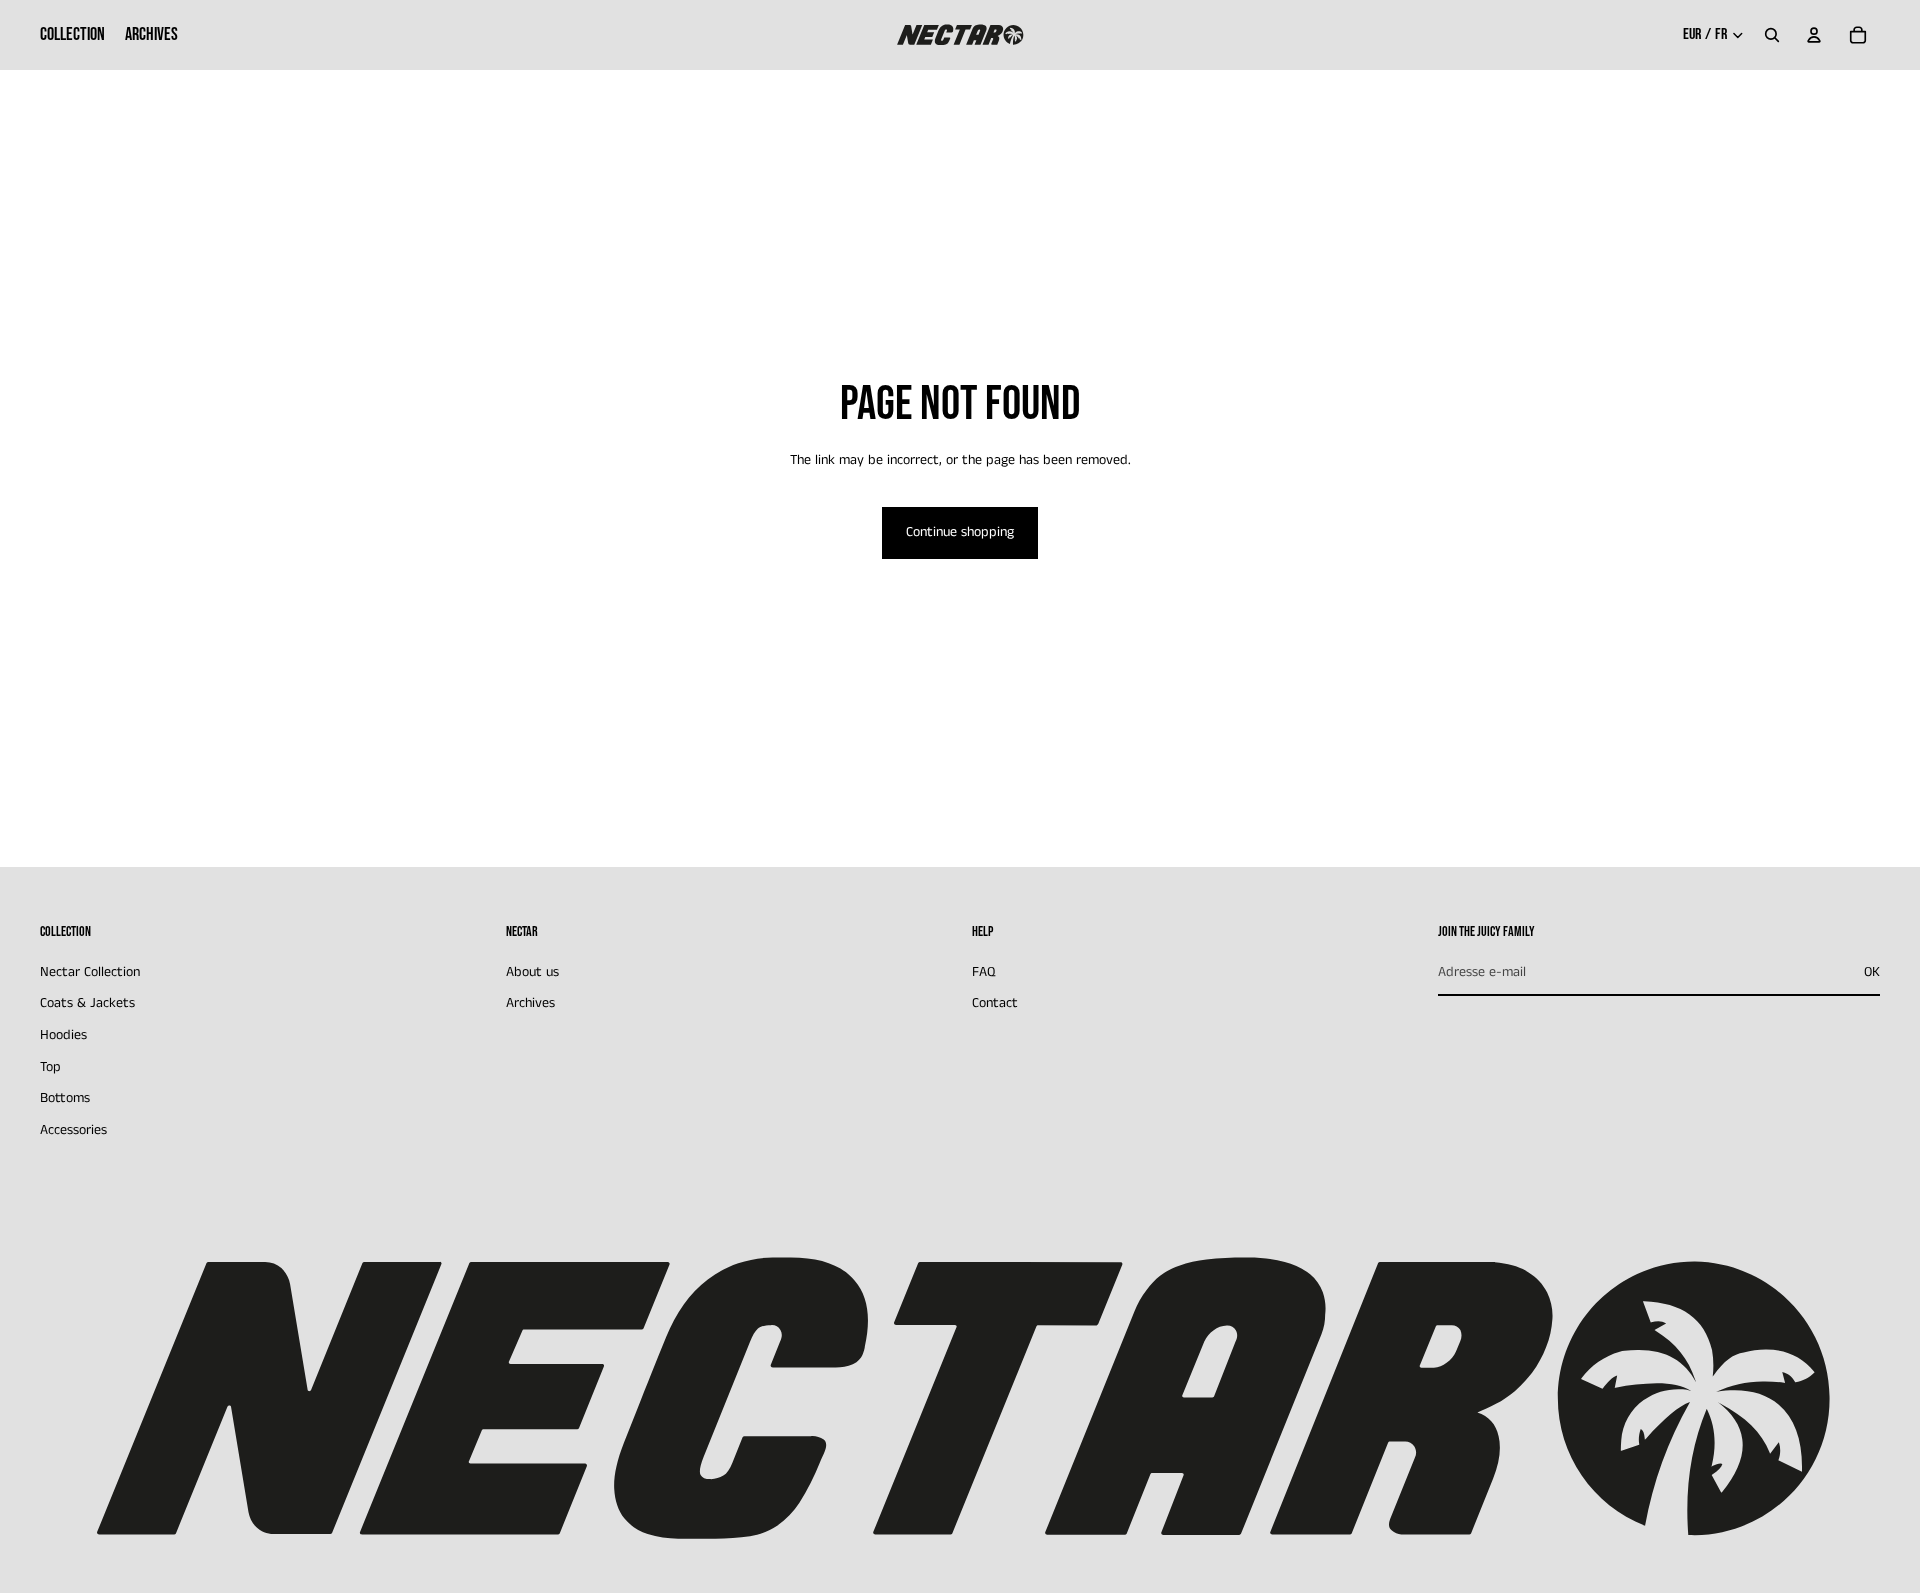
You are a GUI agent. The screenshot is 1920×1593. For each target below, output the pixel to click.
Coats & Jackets (87, 1003)
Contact (995, 1003)
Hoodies (63, 1035)
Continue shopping (960, 532)
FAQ (983, 972)
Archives (530, 1003)
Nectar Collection (90, 972)
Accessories (73, 1130)
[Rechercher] (1772, 35)
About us (532, 972)
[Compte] (1814, 35)
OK (1872, 972)
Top (50, 1066)
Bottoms (65, 1098)
